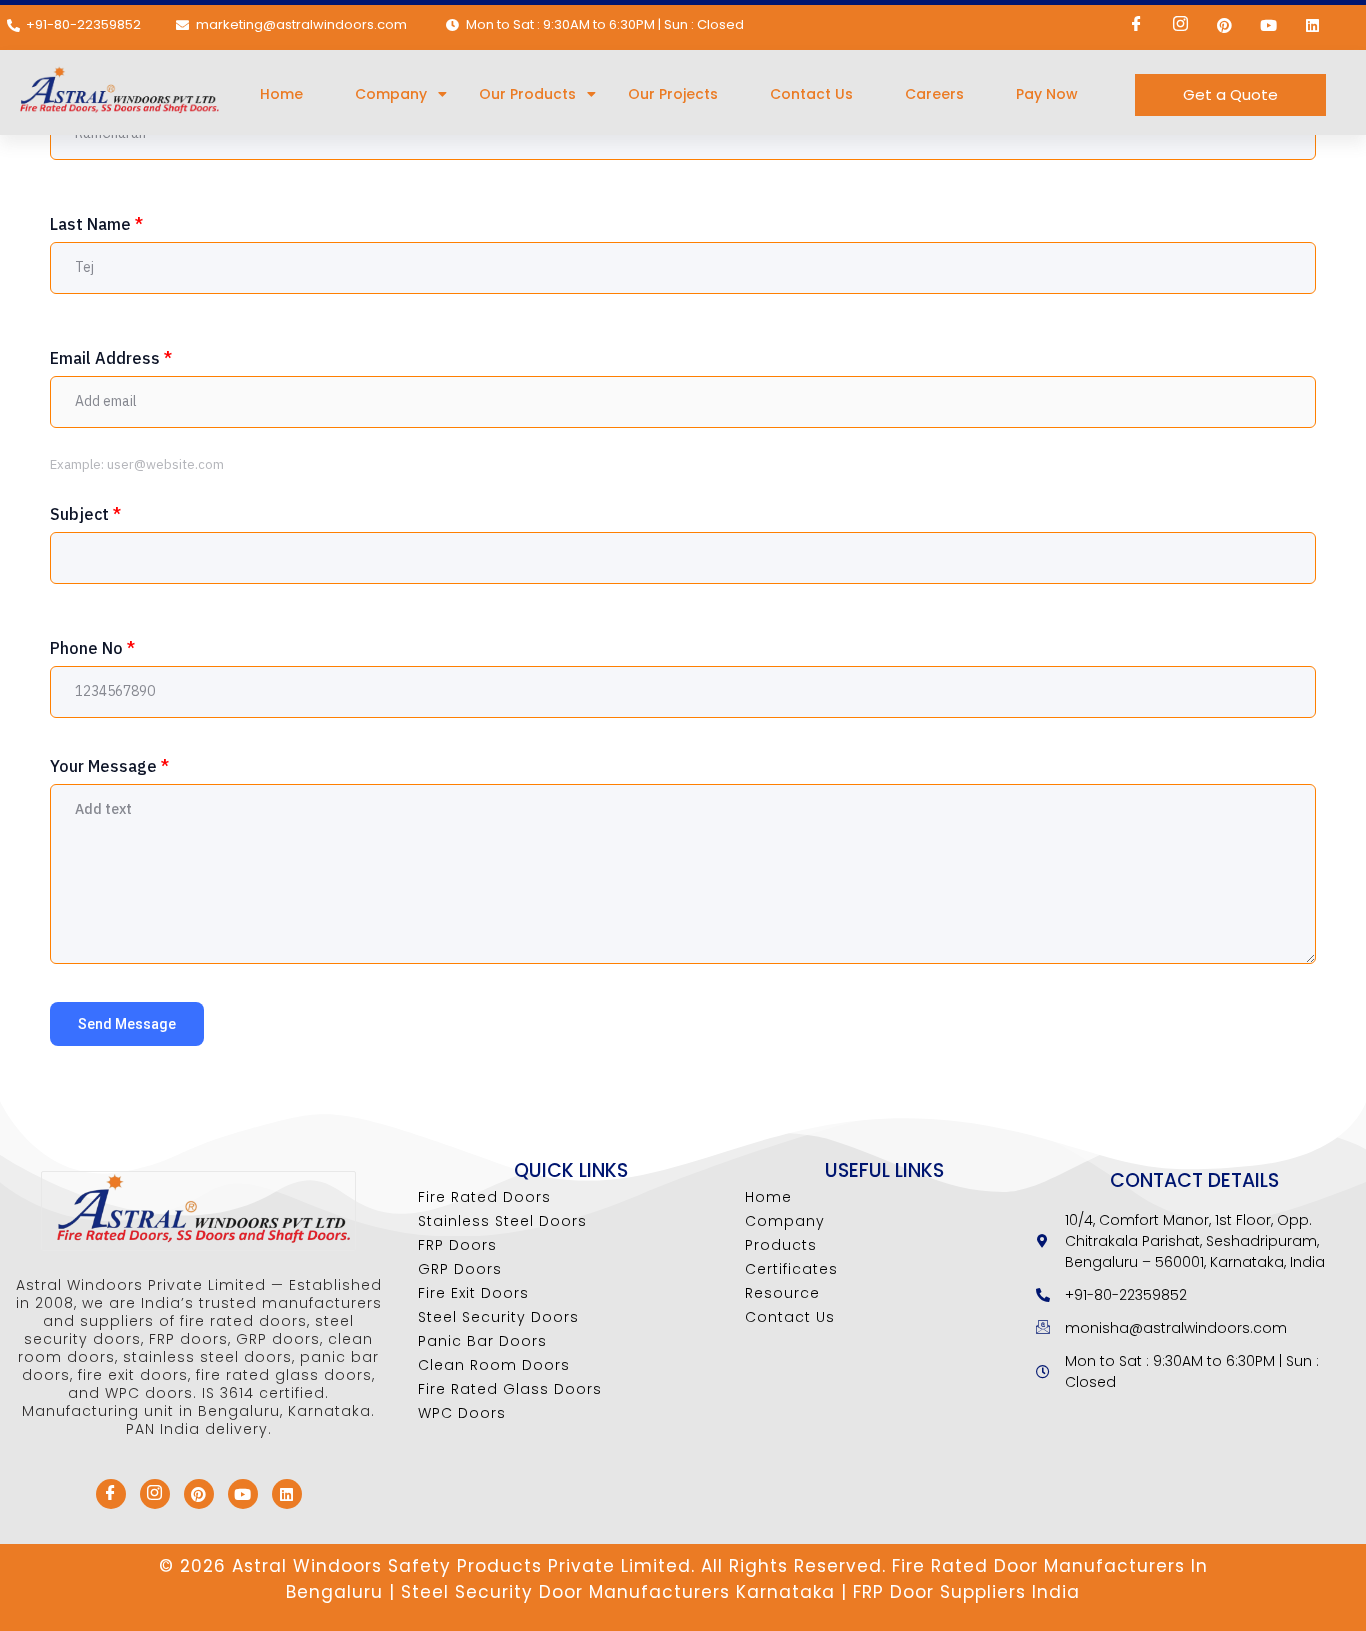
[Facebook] (1136, 25)
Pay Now (1047, 94)
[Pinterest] (1224, 25)
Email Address (111, 358)
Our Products (527, 94)
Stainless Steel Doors (502, 1221)
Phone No (92, 648)
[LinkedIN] (1312, 25)
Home (281, 94)
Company (391, 94)
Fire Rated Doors (484, 1197)
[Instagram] (1180, 25)
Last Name (96, 224)
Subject (85, 514)
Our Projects (673, 94)
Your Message (109, 766)
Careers (934, 94)
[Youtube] (1268, 25)
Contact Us (811, 94)
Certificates (791, 1269)
